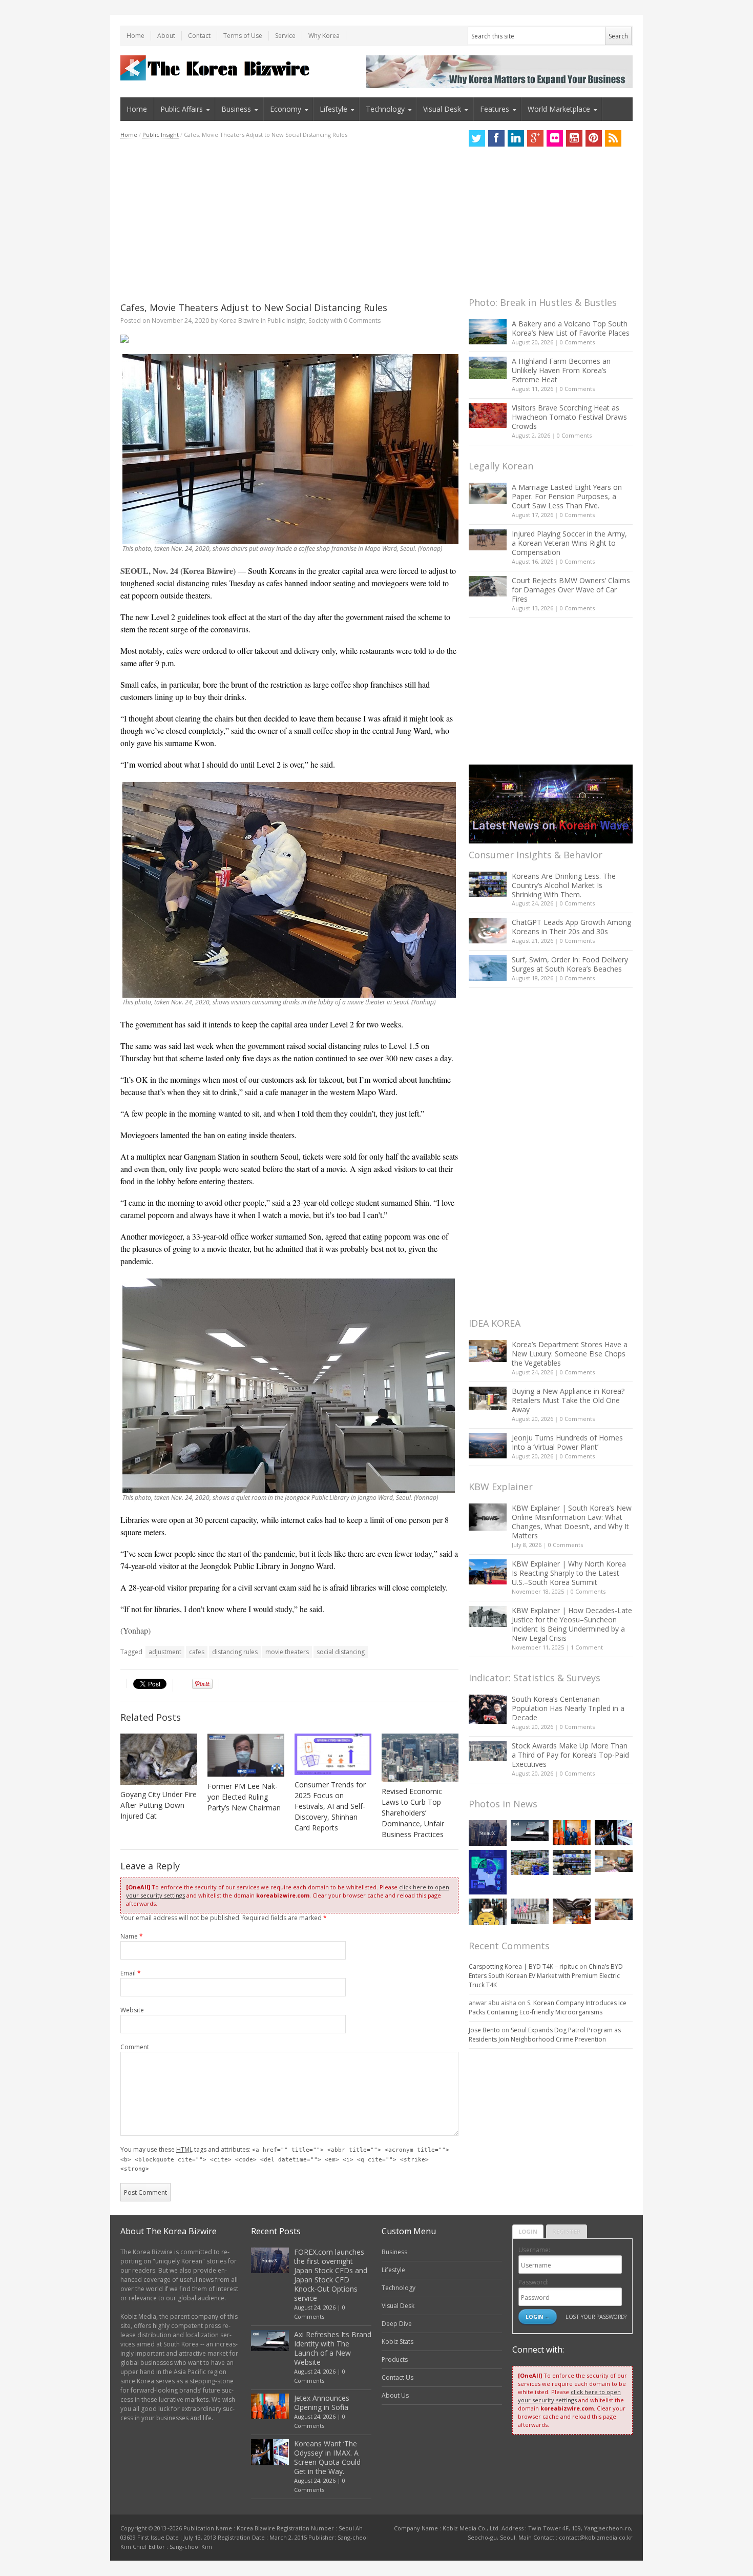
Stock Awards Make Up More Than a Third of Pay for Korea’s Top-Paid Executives (570, 1755)
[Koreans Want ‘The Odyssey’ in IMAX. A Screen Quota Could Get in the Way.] (614, 1833)
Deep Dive (397, 2324)
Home (135, 36)
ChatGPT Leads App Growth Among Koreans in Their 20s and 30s (571, 927)
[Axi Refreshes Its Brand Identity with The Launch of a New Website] (530, 1831)
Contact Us (398, 2377)
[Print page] (289, 339)
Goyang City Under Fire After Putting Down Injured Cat (159, 1805)
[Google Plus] (535, 138)
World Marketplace (559, 109)
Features (495, 109)
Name (132, 1936)
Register (567, 2231)
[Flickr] (555, 138)
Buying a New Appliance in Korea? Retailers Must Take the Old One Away (568, 1400)
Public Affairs (182, 109)
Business (236, 109)
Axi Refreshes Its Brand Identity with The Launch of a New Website (333, 2348)
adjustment (165, 1652)
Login (528, 2231)
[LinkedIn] (516, 138)
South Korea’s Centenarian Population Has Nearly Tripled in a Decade (568, 1708)
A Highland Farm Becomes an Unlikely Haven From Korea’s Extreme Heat (561, 370)
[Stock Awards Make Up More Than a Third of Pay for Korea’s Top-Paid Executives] (488, 1751)
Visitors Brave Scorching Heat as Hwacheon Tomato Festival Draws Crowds (569, 417)
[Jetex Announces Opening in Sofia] (572, 1833)
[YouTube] (574, 138)
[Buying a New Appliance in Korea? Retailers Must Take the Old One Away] (488, 1398)
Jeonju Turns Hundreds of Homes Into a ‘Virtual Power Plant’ (567, 1442)
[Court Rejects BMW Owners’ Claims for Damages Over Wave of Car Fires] (488, 586)
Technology (385, 109)
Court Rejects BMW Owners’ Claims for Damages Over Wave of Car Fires (571, 590)
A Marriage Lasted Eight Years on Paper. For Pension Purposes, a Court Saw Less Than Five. (567, 496)
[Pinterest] (594, 138)
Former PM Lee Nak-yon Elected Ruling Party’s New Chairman (244, 1797)
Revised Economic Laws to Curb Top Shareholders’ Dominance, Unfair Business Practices (413, 1813)
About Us (395, 2395)
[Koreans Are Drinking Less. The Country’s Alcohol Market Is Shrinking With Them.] (488, 884)
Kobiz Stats (398, 2342)
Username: (534, 2250)
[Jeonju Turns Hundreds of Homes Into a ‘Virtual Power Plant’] (488, 1446)
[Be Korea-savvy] (216, 68)
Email (131, 1973)
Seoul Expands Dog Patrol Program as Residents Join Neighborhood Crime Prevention (545, 2035)
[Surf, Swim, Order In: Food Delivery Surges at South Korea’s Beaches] (488, 968)
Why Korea (324, 36)
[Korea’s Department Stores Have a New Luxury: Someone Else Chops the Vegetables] (488, 1351)
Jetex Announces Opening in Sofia (322, 2403)
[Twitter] (477, 138)
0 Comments (577, 342)
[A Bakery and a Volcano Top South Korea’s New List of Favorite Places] (488, 332)
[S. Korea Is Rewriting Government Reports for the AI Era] (488, 1872)
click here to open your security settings (569, 2396)
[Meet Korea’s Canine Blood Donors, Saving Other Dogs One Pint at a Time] (614, 1909)
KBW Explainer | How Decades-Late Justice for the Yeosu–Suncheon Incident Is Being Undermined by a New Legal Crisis (572, 1624)
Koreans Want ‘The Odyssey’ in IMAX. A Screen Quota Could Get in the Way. (327, 2457)
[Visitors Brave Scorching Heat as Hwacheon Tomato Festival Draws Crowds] (488, 416)
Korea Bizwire (239, 321)
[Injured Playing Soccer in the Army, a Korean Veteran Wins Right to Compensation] (488, 540)
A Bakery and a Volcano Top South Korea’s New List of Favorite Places (571, 328)
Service (285, 36)
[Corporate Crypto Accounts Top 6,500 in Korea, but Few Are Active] (572, 1911)
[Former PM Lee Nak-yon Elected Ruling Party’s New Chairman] (246, 1755)
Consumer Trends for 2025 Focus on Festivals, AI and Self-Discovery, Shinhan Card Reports (330, 1806)
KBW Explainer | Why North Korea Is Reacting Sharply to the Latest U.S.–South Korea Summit (569, 1573)
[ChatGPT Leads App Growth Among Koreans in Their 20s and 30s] (488, 930)
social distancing (341, 1652)
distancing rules (235, 1652)
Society (319, 321)
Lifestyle (333, 109)
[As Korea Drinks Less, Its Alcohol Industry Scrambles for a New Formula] (530, 1862)
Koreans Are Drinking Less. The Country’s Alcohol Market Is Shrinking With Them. (564, 885)
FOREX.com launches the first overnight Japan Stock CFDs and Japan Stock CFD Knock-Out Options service (331, 2275)
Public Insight (161, 135)
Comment (135, 2047)
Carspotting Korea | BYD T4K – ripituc (523, 1966)
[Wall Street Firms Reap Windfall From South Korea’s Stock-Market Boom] (530, 1911)
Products (395, 2359)
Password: (534, 2282)
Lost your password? (596, 2316)
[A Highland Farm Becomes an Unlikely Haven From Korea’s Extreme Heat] (488, 368)
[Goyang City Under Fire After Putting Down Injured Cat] (159, 1759)
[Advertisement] (289, 220)
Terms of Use (243, 36)
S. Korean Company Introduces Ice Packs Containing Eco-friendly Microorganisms (548, 2007)
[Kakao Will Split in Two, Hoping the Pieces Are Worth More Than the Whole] (488, 1912)
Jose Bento (484, 2030)
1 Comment (587, 1647)
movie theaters (287, 1652)
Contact (199, 36)
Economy (286, 109)
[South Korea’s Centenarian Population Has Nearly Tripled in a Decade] (488, 1709)
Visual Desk (442, 109)
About (166, 36)
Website (132, 2010)
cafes (197, 1652)
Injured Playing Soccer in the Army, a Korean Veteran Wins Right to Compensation (569, 543)
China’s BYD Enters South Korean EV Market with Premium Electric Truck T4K (546, 1976)
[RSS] (613, 138)
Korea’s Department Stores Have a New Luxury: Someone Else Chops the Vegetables (570, 1354)
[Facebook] (496, 138)
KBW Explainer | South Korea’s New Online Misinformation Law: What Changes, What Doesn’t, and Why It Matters (572, 1522)
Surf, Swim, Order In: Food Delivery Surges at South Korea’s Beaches (570, 964)
